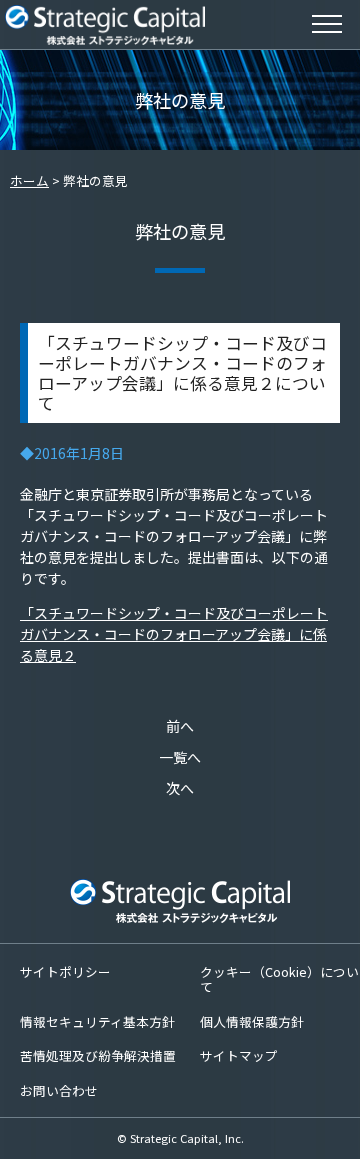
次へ (180, 788)
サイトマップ (239, 1055)
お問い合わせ (59, 1090)
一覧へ (180, 757)
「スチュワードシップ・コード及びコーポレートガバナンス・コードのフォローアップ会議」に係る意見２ (174, 634)
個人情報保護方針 (252, 1021)
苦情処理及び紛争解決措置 (98, 1055)
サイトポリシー (65, 971)
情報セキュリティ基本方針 (97, 1021)
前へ (180, 726)
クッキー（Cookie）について (279, 979)
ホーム (29, 180)
